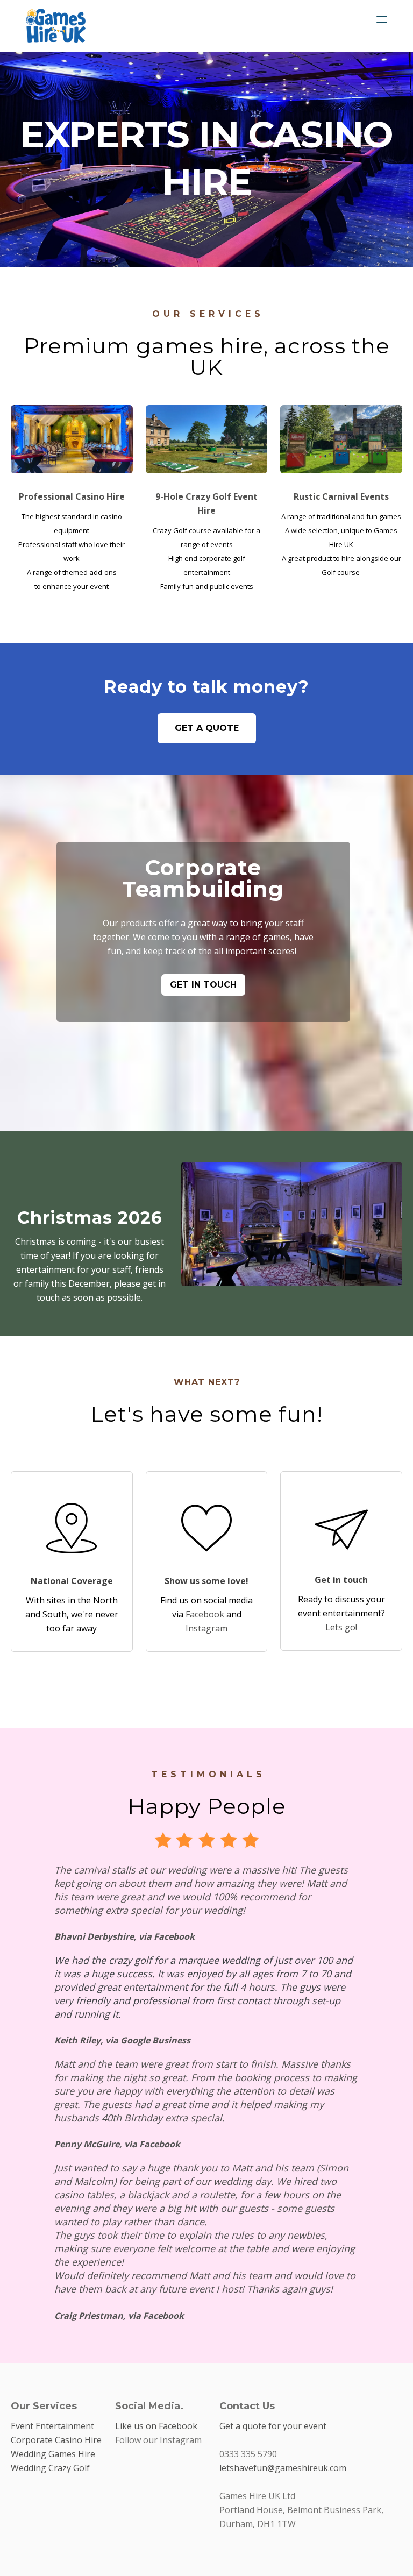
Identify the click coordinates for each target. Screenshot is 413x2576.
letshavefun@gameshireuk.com (283, 2468)
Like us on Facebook (156, 2426)
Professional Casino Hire (72, 496)
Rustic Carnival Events (341, 496)
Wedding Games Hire (53, 2454)
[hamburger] (382, 19)
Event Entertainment (52, 2426)
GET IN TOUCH (203, 985)
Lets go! (341, 1627)
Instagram (206, 1628)
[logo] (56, 26)
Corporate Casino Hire (56, 2440)
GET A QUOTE (207, 728)
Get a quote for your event (273, 2426)
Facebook (205, 1614)
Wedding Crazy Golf (50, 2468)
